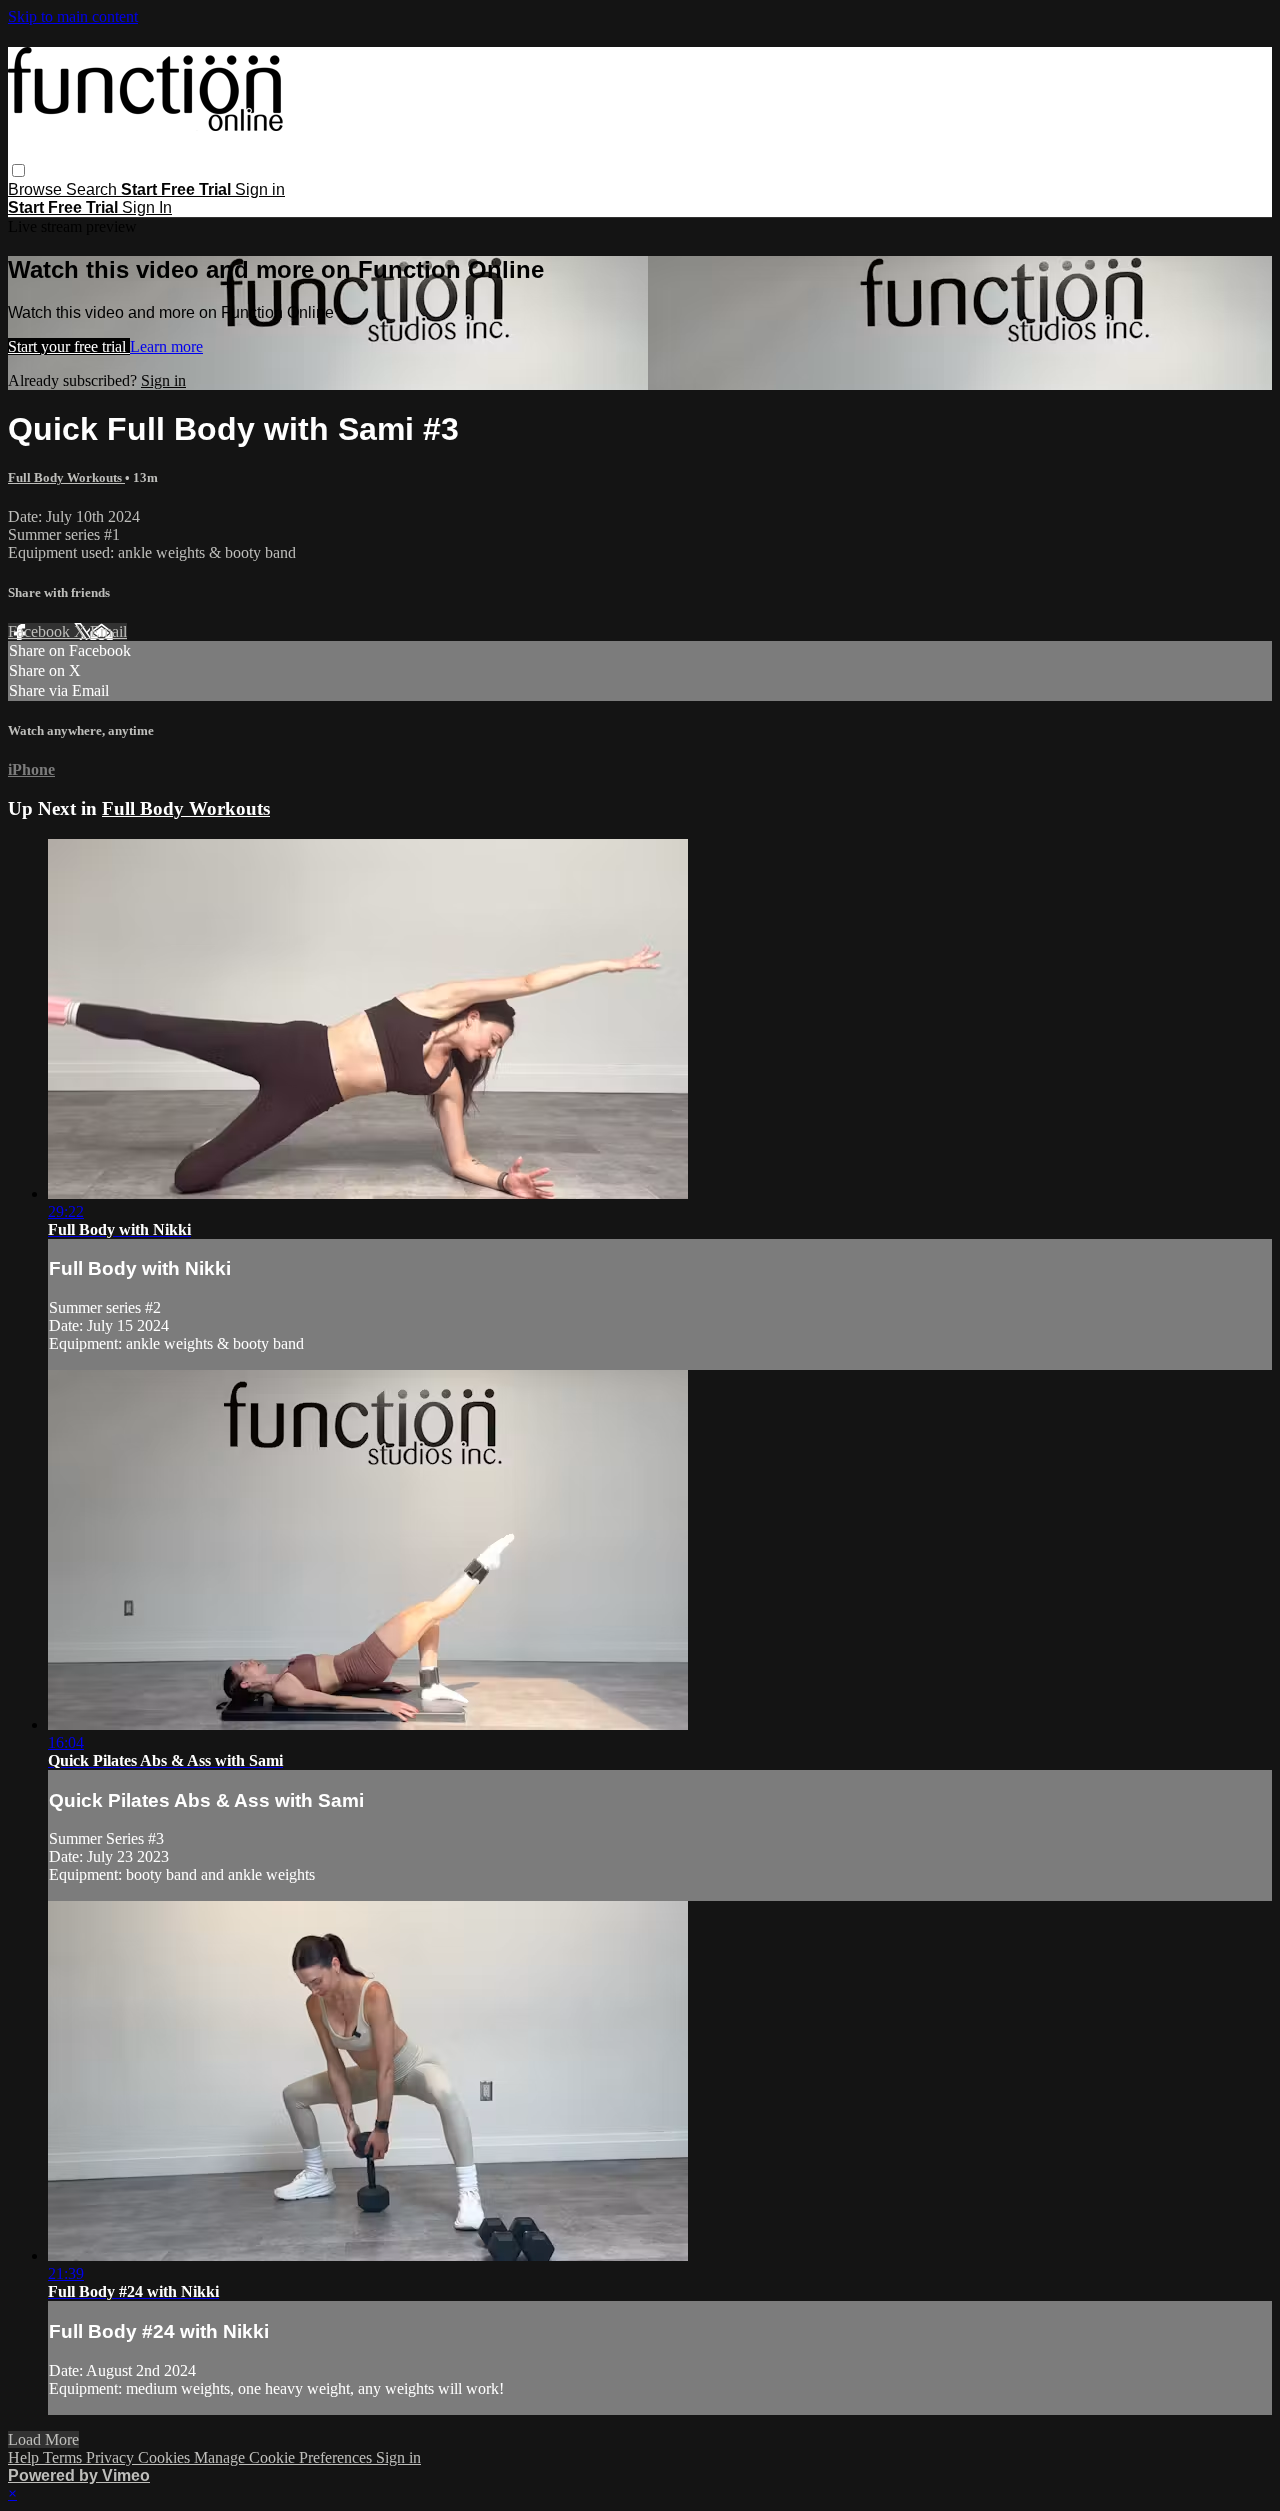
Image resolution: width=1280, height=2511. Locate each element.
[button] (18, 170)
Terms (64, 2457)
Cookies (166, 2457)
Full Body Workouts (66, 477)
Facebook (41, 631)
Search (93, 189)
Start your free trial (69, 346)
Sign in (260, 189)
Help (25, 2457)
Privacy (112, 2457)
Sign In (147, 207)
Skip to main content (73, 16)
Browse (37, 189)
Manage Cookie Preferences (285, 2457)
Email (108, 631)
